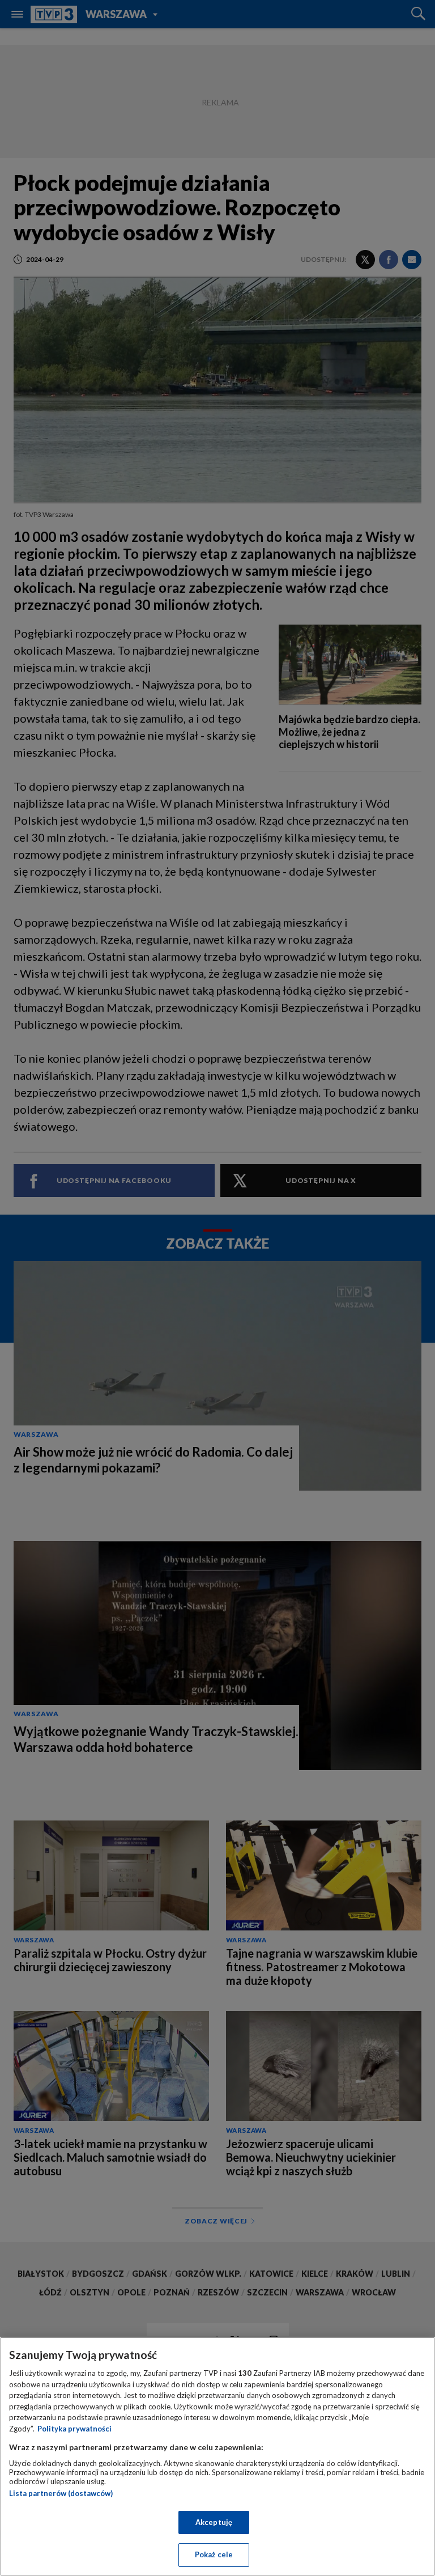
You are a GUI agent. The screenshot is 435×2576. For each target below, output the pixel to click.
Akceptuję (214, 2522)
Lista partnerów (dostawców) (61, 2493)
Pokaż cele (214, 2554)
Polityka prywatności (74, 2429)
